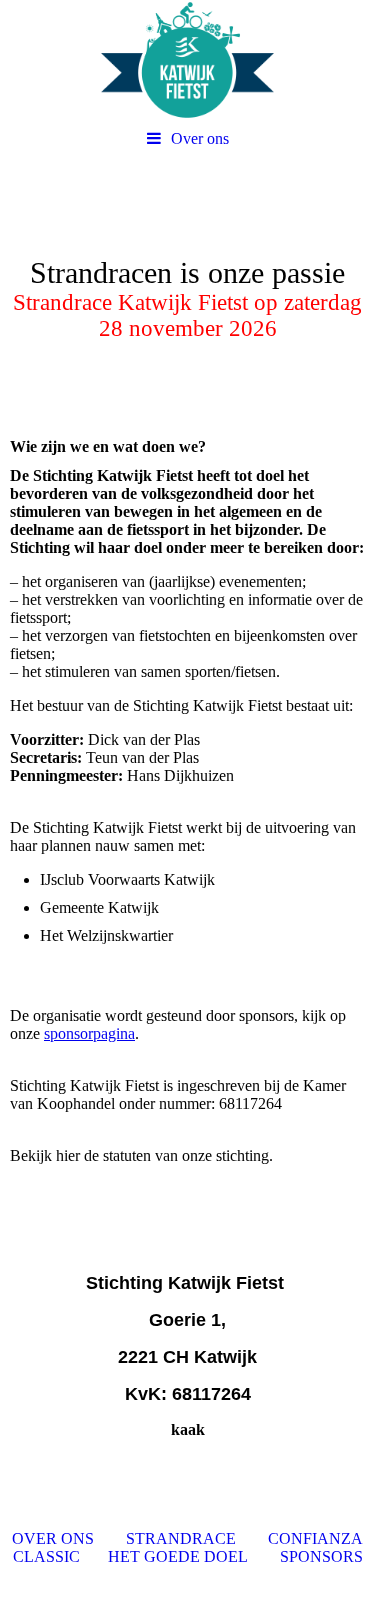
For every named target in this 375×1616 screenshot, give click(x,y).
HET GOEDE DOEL (178, 1556)
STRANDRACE (181, 1538)
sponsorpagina (89, 1033)
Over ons (200, 138)
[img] (187, 60)
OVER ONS (53, 1538)
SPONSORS (321, 1556)
